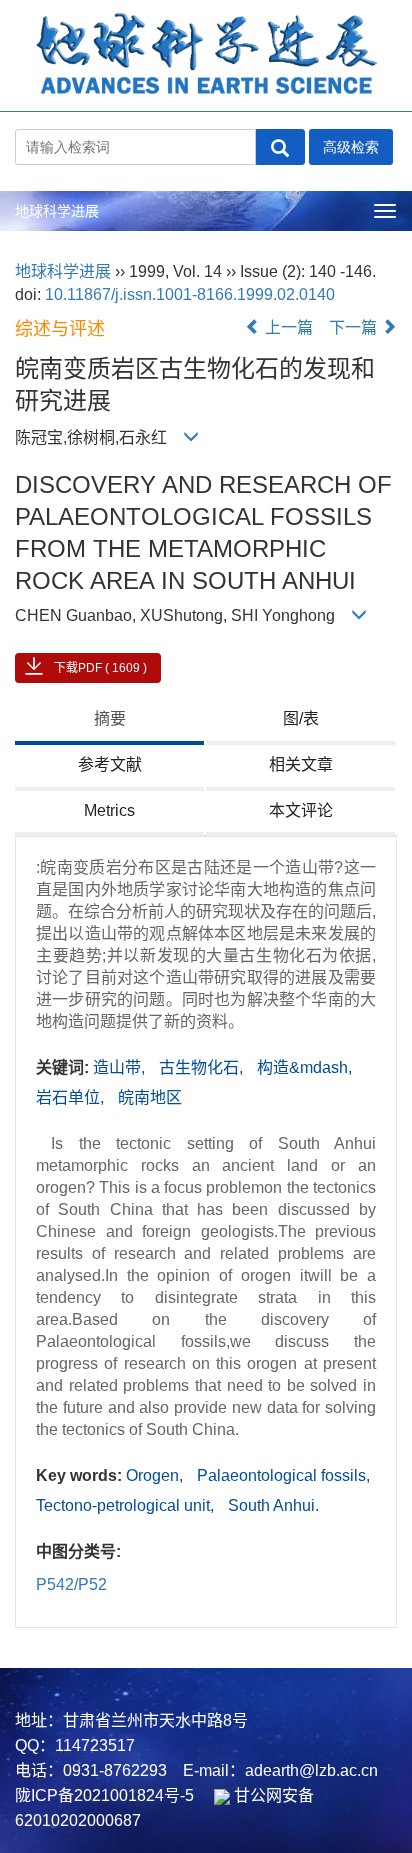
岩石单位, (72, 1097)
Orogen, (156, 1475)
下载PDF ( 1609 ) (100, 668)
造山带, (121, 1067)
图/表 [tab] (301, 718)
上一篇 (287, 327)
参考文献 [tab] (110, 764)
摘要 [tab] (110, 718)
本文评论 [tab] (301, 810)
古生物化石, (203, 1067)
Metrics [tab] (109, 810)
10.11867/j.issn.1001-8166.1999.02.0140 (190, 294)
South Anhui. (273, 1505)
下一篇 (355, 327)
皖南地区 (150, 1097)
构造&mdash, (304, 1067)
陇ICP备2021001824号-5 (104, 1795)
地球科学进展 (57, 211)
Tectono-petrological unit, (127, 1505)
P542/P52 (71, 1584)
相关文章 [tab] (301, 764)
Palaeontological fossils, (283, 1475)
